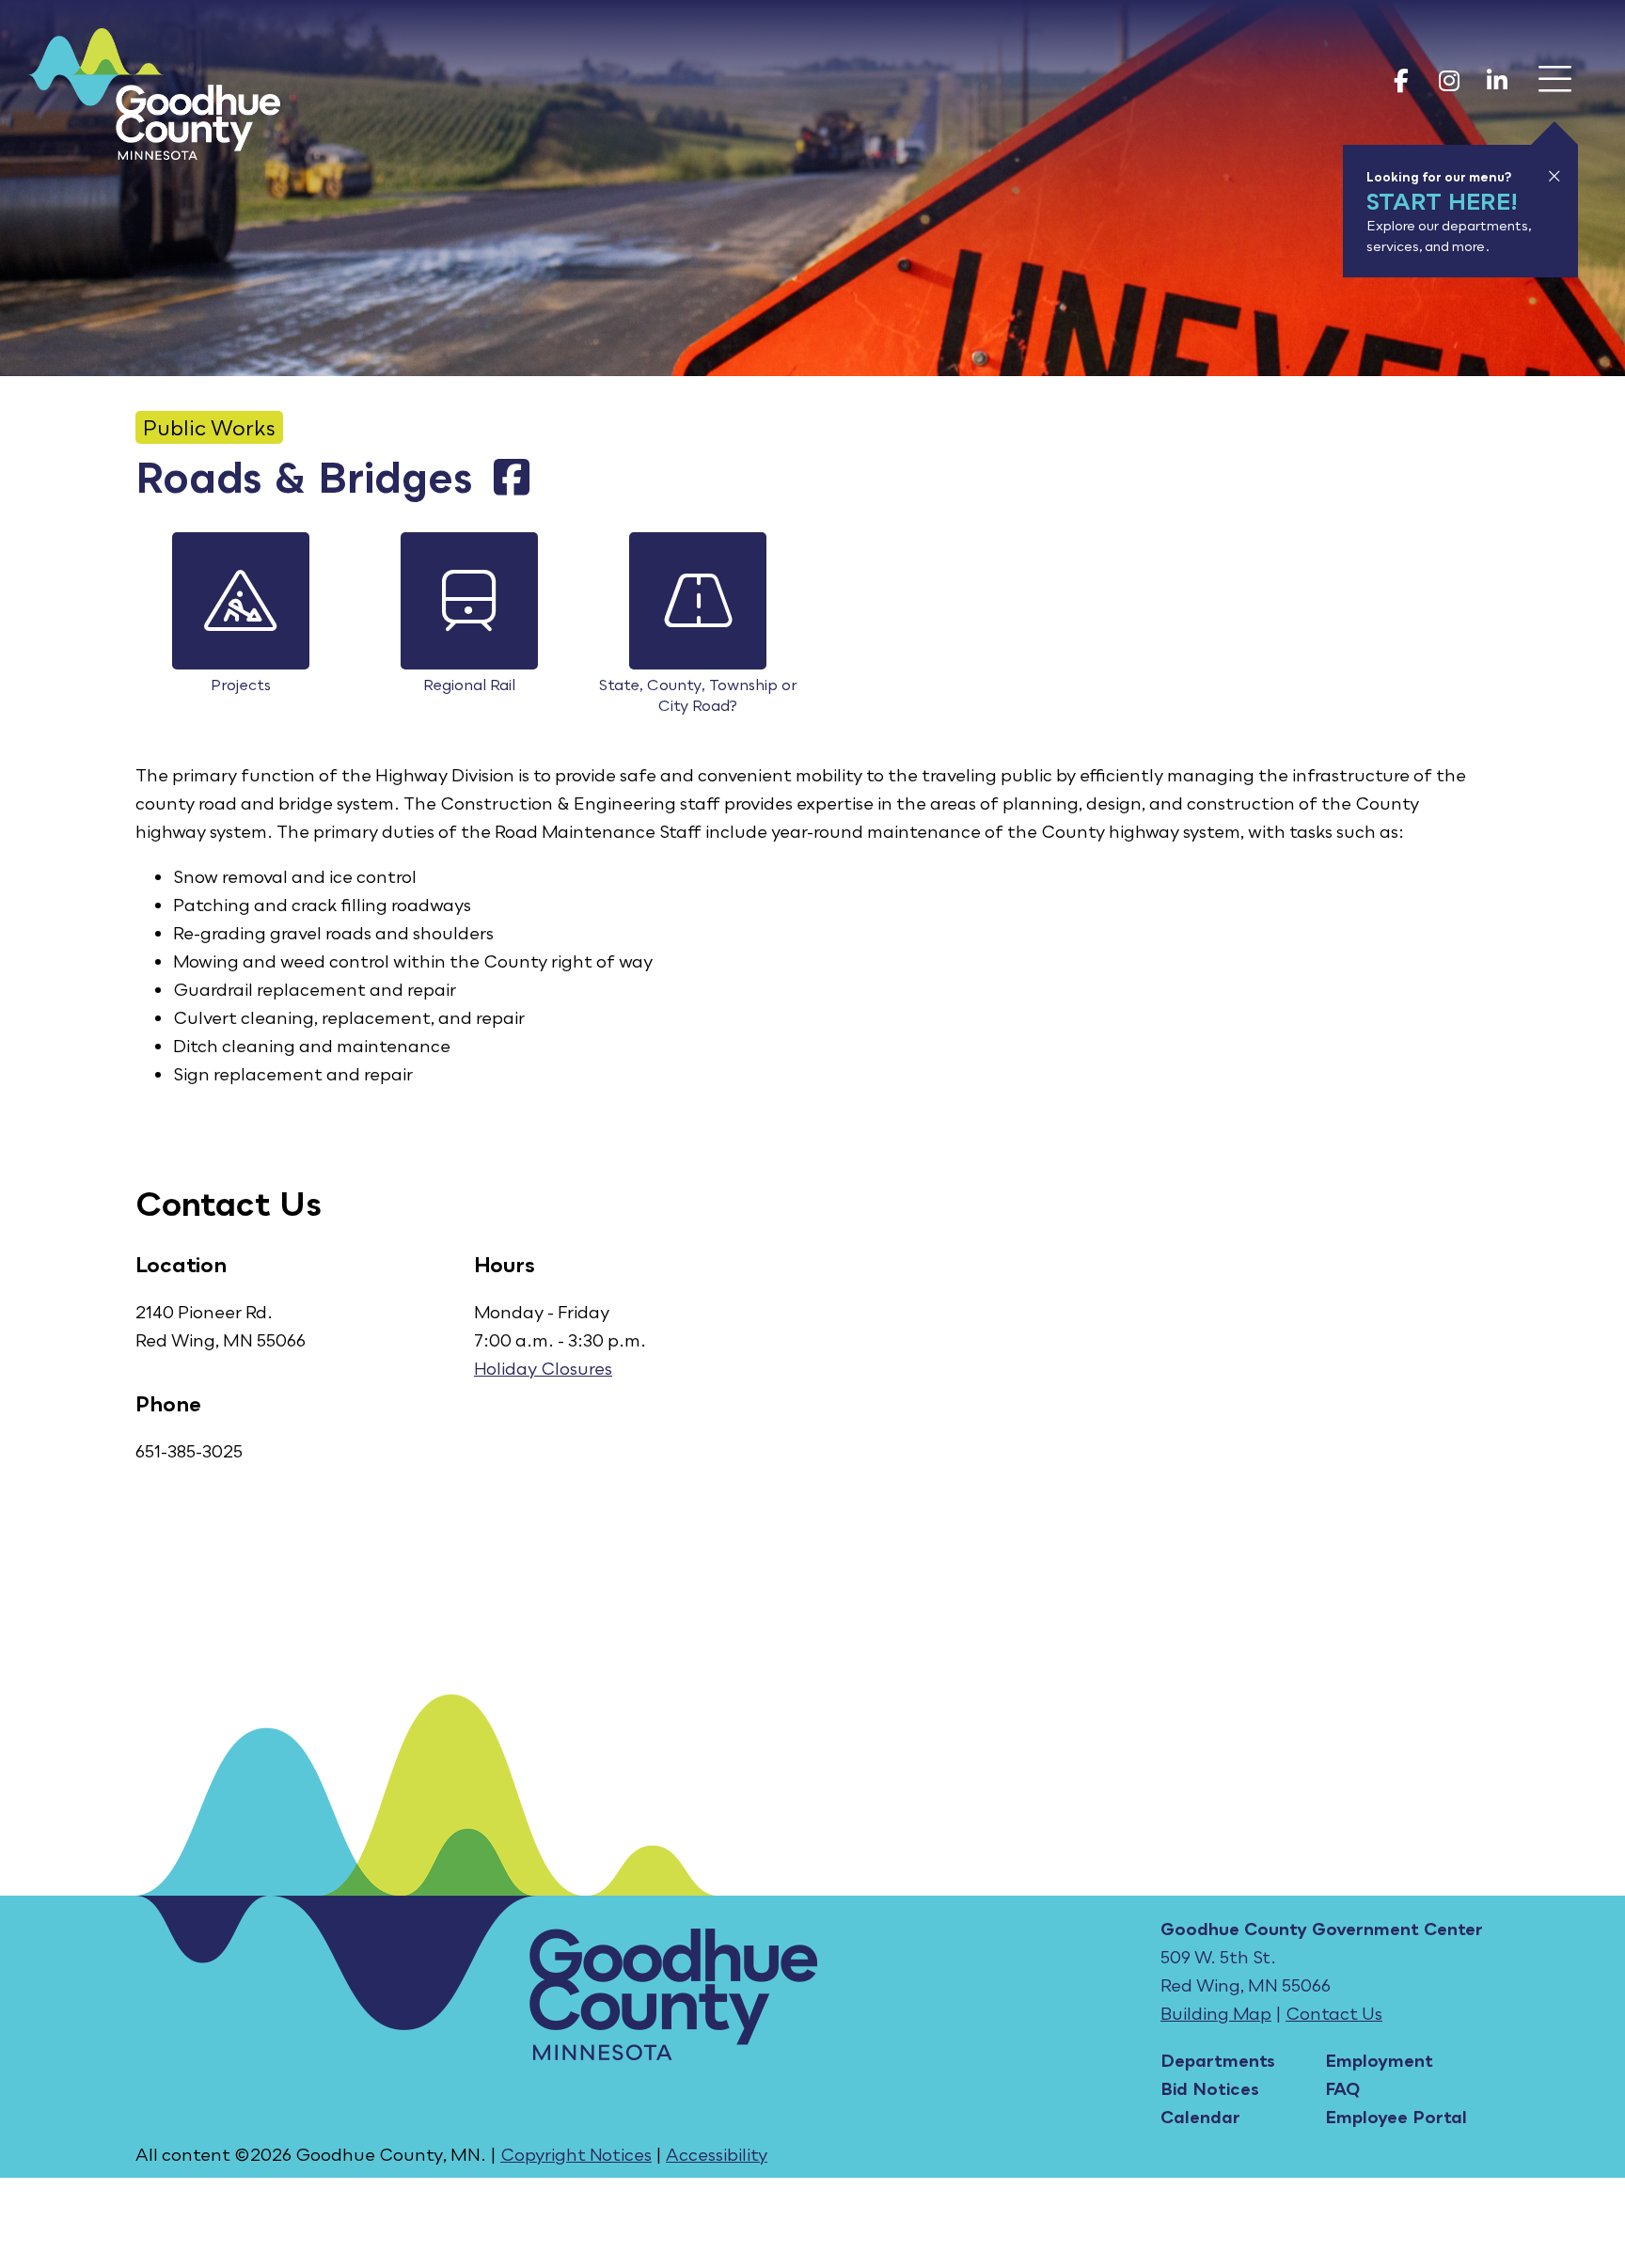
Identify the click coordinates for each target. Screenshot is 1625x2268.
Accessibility (717, 2154)
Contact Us (1334, 2013)
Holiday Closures (543, 1368)
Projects (241, 685)
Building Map (1216, 2013)
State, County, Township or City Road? (698, 695)
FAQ (1342, 2088)
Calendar (1200, 2117)
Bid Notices (1210, 2088)
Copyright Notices (576, 2154)
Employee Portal (1396, 2117)
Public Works (209, 427)
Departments (1218, 2060)
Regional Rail (469, 685)
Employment (1379, 2060)
